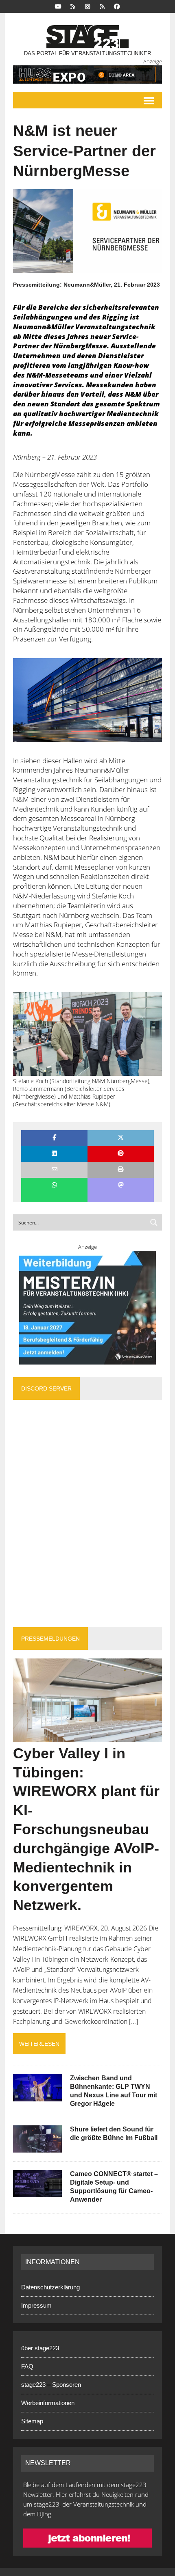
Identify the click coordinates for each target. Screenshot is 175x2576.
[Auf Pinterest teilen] (121, 1154)
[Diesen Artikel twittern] (121, 1138)
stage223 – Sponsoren (51, 2385)
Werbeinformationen (48, 2403)
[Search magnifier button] (154, 1222)
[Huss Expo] (87, 74)
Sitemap (32, 2421)
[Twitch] (102, 6)
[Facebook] (117, 6)
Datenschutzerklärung (50, 2287)
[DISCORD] (73, 6)
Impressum (36, 2305)
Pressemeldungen (50, 1639)
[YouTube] (58, 6)
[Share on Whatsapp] (54, 1186)
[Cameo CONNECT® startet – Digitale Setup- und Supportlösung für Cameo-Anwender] (37, 2192)
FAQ (27, 2366)
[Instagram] (87, 6)
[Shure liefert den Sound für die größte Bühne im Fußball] (37, 2147)
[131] (87, 700)
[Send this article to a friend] (54, 1170)
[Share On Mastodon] (121, 1186)
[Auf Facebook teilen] (54, 1138)
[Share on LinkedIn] (54, 1154)
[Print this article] (121, 1170)
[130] (87, 1034)
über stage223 (40, 2348)
